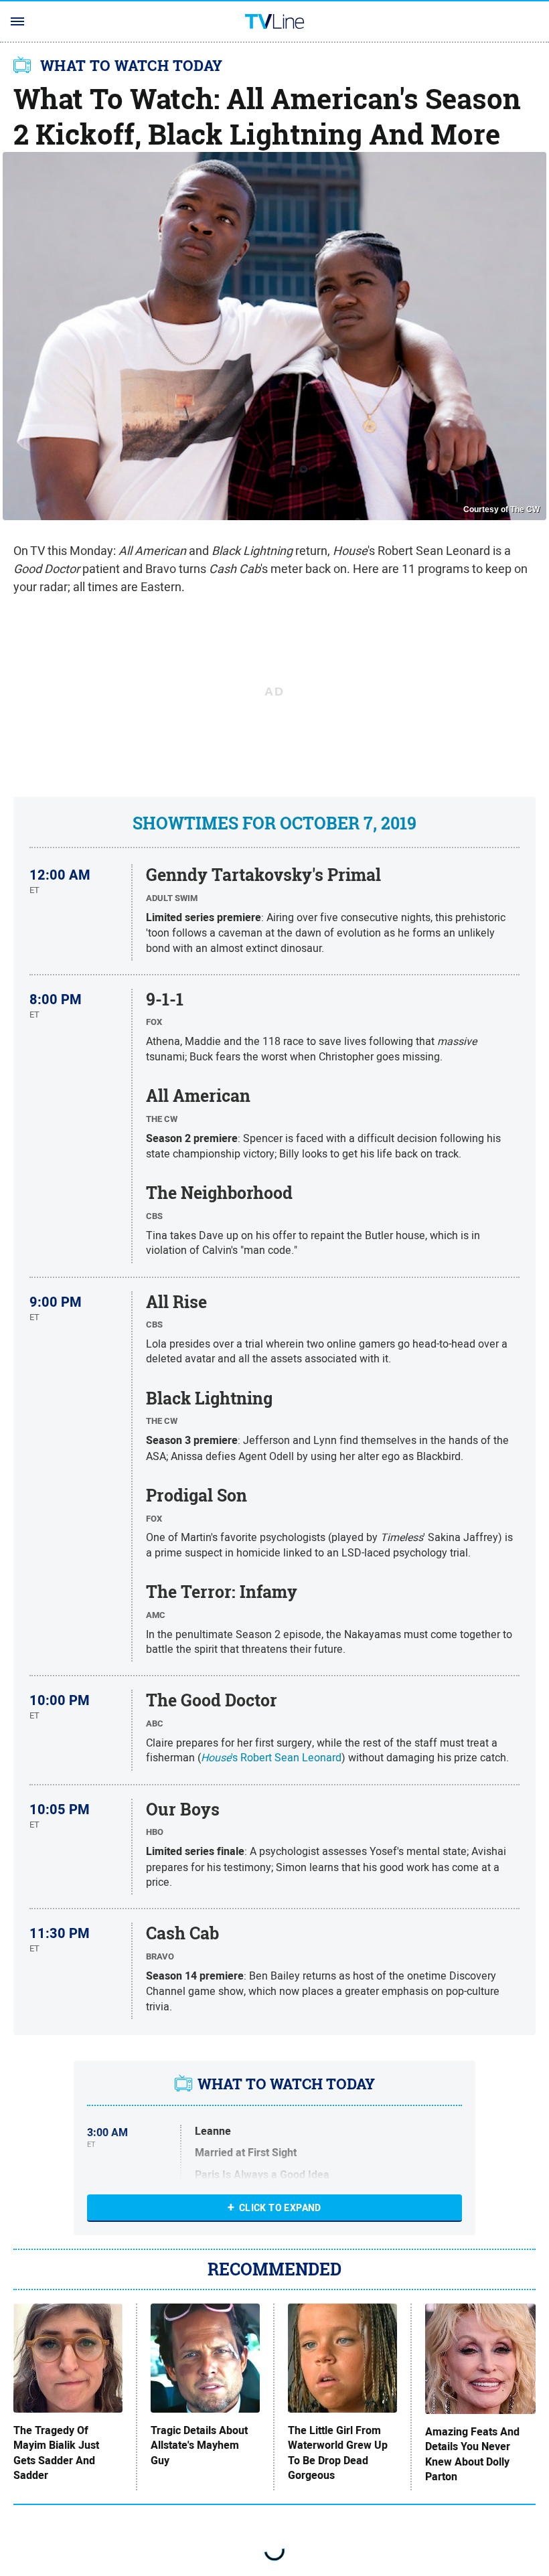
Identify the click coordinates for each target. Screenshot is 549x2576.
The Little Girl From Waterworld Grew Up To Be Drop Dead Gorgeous (338, 2453)
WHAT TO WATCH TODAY (132, 66)
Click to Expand (280, 2208)
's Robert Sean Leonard (271, 1757)
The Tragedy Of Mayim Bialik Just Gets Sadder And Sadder (56, 2453)
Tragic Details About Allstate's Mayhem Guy (199, 2446)
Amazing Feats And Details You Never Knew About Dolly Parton (472, 2454)
